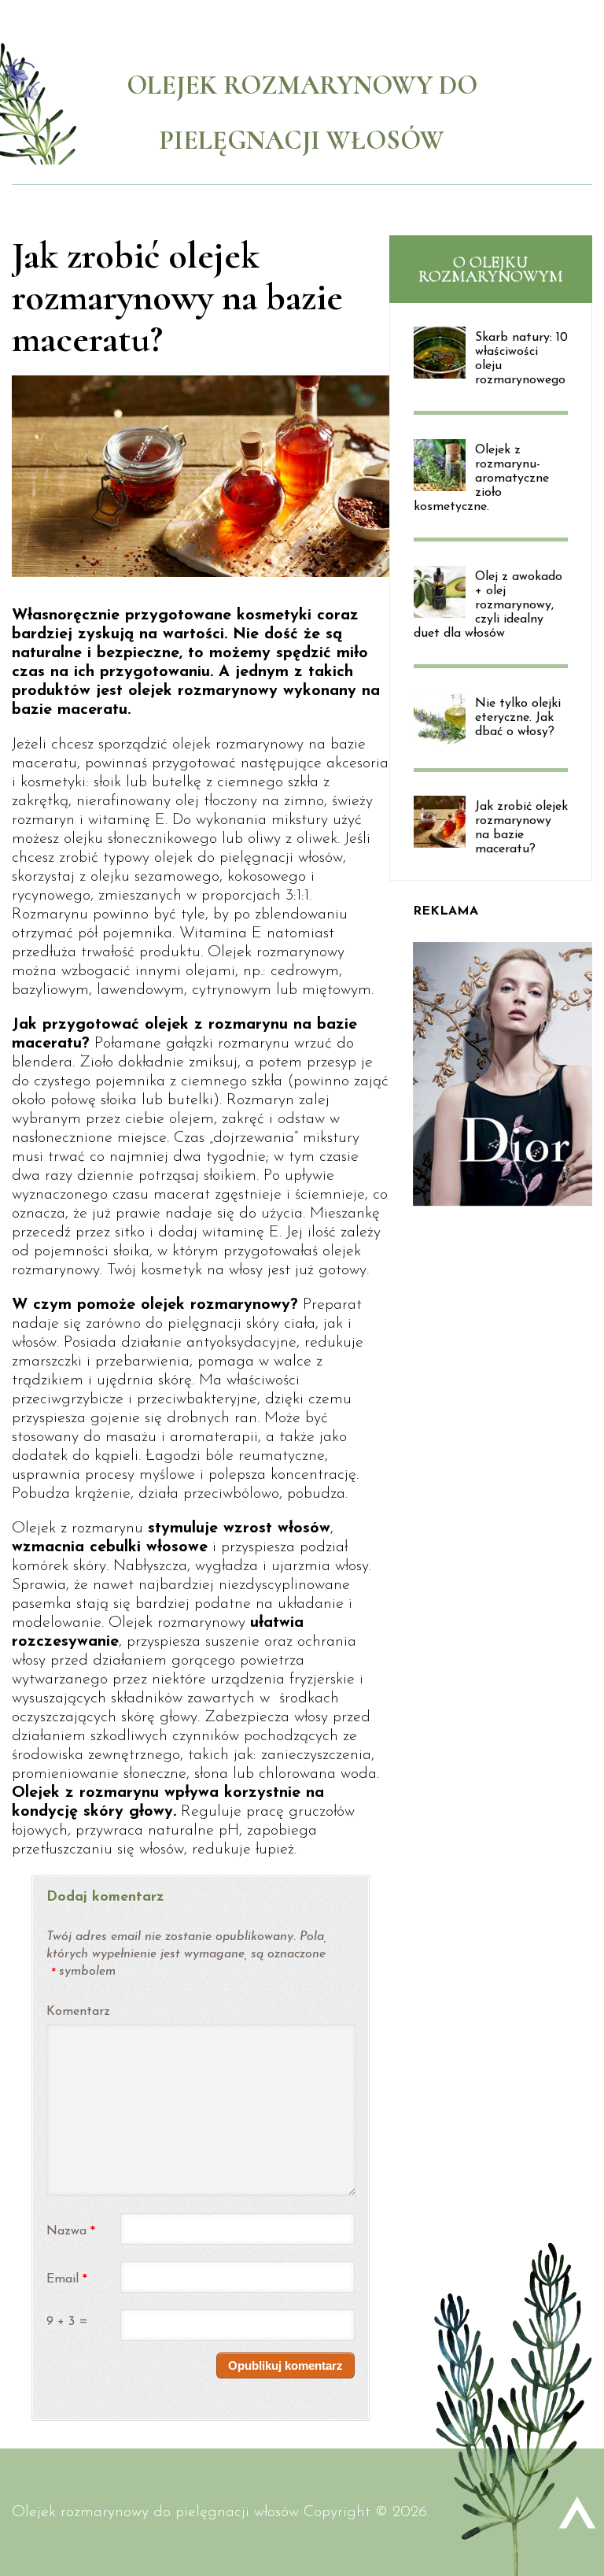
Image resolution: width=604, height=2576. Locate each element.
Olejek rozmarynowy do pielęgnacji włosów (155, 2512)
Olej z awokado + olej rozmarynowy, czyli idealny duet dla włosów (488, 605)
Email (67, 2280)
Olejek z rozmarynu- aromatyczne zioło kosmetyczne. (481, 479)
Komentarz (77, 2012)
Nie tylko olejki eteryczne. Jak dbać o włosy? (518, 718)
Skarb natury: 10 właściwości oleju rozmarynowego (521, 359)
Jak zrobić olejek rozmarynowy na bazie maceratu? (521, 828)
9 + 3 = (67, 2322)
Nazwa (71, 2232)
